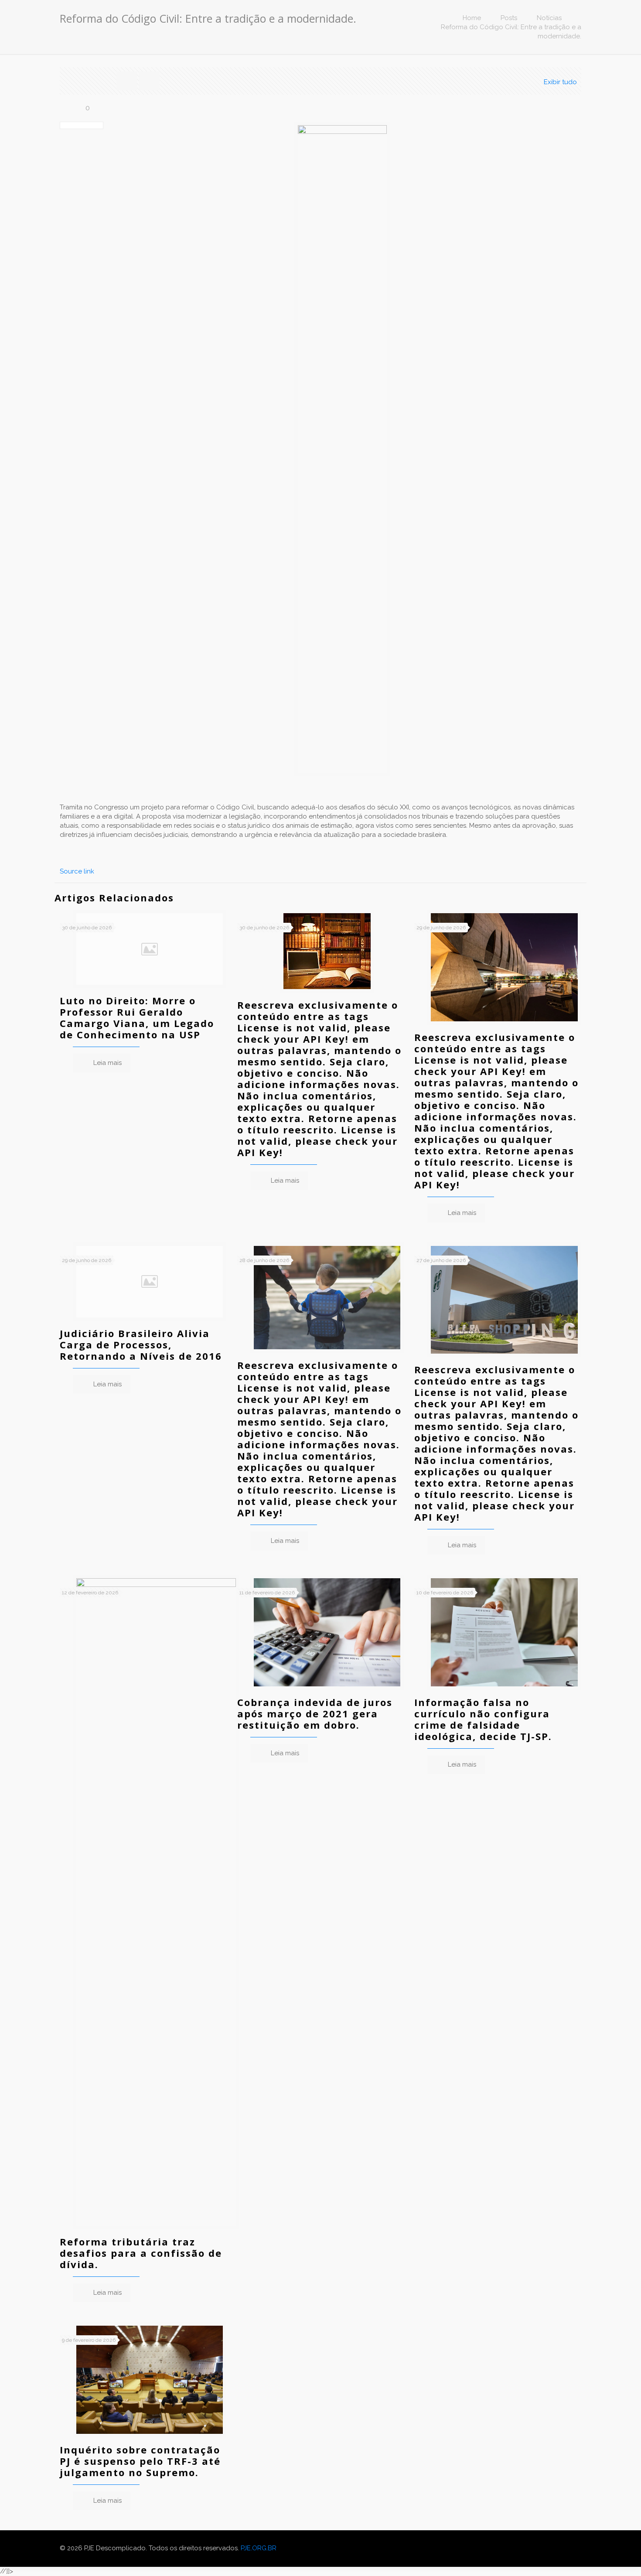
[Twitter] (544, 2548)
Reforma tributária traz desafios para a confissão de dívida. (141, 2253)
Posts (509, 18)
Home (472, 18)
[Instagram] (568, 2548)
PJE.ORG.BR (259, 2548)
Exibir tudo (560, 82)
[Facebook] (521, 2548)
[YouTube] (556, 2548)
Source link (77, 871)
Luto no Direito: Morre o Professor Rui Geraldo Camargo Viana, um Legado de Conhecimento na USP (137, 1017)
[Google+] (533, 2548)
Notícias (549, 18)
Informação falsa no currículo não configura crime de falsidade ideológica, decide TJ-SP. (483, 1719)
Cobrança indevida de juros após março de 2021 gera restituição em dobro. (315, 1713)
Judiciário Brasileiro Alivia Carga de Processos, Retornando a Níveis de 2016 (141, 1344)
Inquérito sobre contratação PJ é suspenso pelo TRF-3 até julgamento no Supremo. (140, 2461)
